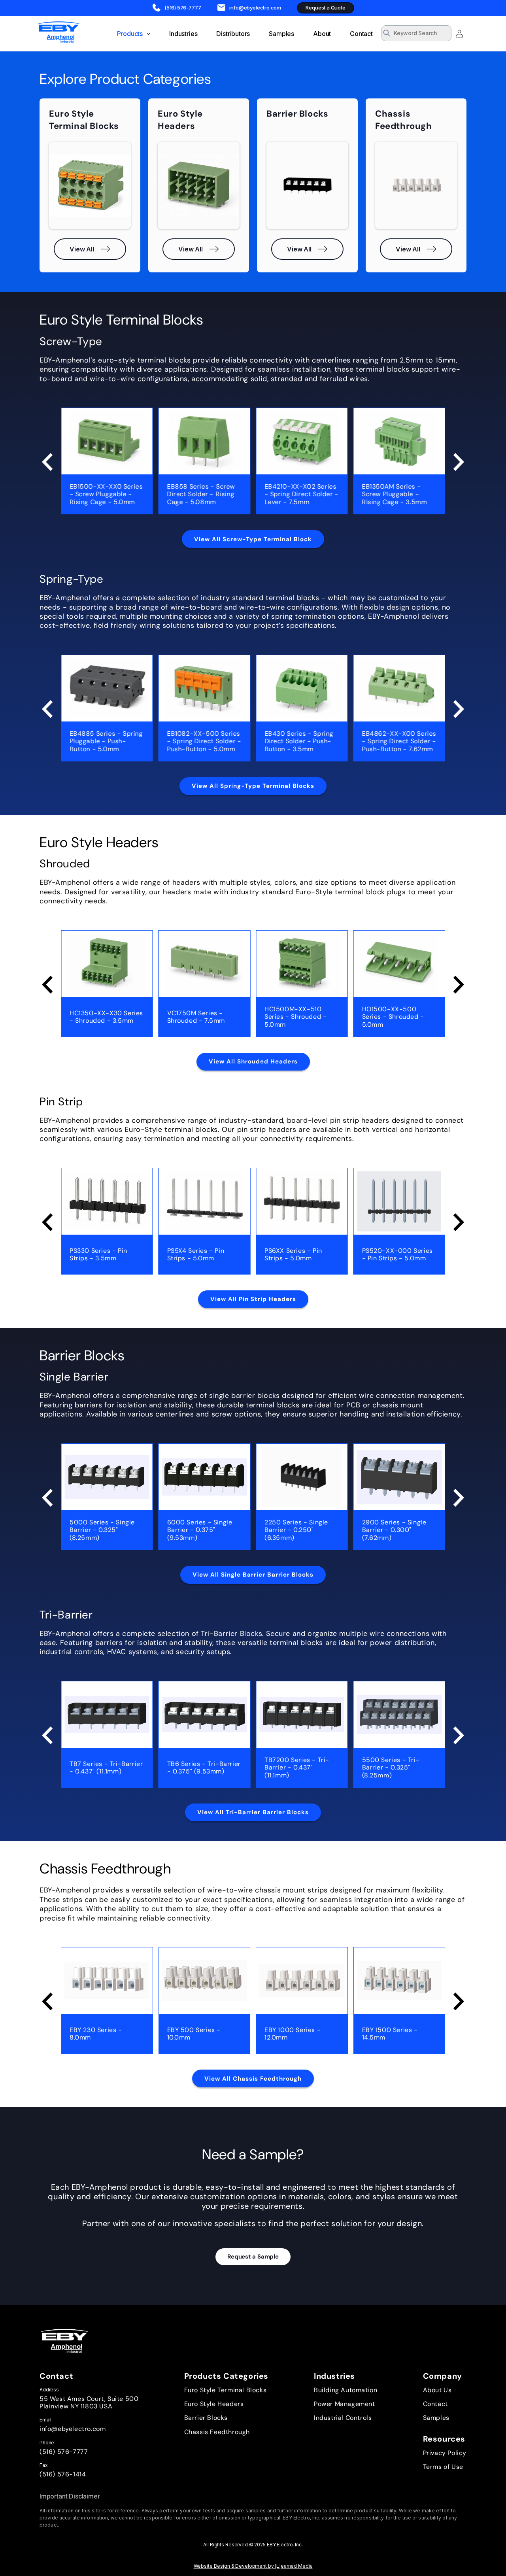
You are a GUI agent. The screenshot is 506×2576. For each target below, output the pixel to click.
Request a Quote (325, 8)
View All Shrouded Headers (253, 1061)
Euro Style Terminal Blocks (226, 2390)
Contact (435, 2404)
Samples (436, 2418)
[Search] (443, 34)
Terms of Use (443, 2467)
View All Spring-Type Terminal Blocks (253, 786)
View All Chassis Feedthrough (253, 2079)
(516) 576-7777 (64, 2452)
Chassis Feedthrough (217, 2432)
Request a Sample (253, 2257)
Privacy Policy (445, 2453)
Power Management (345, 2404)
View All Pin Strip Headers (253, 1299)
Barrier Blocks (206, 2418)
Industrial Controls (343, 2418)
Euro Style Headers (214, 2404)
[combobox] (416, 33)
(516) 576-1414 (63, 2474)
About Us (437, 2390)
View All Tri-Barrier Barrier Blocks (253, 1812)
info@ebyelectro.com (73, 2429)
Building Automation (346, 2390)
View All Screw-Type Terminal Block (253, 539)
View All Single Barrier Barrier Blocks (253, 1575)
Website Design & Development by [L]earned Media (253, 2566)
